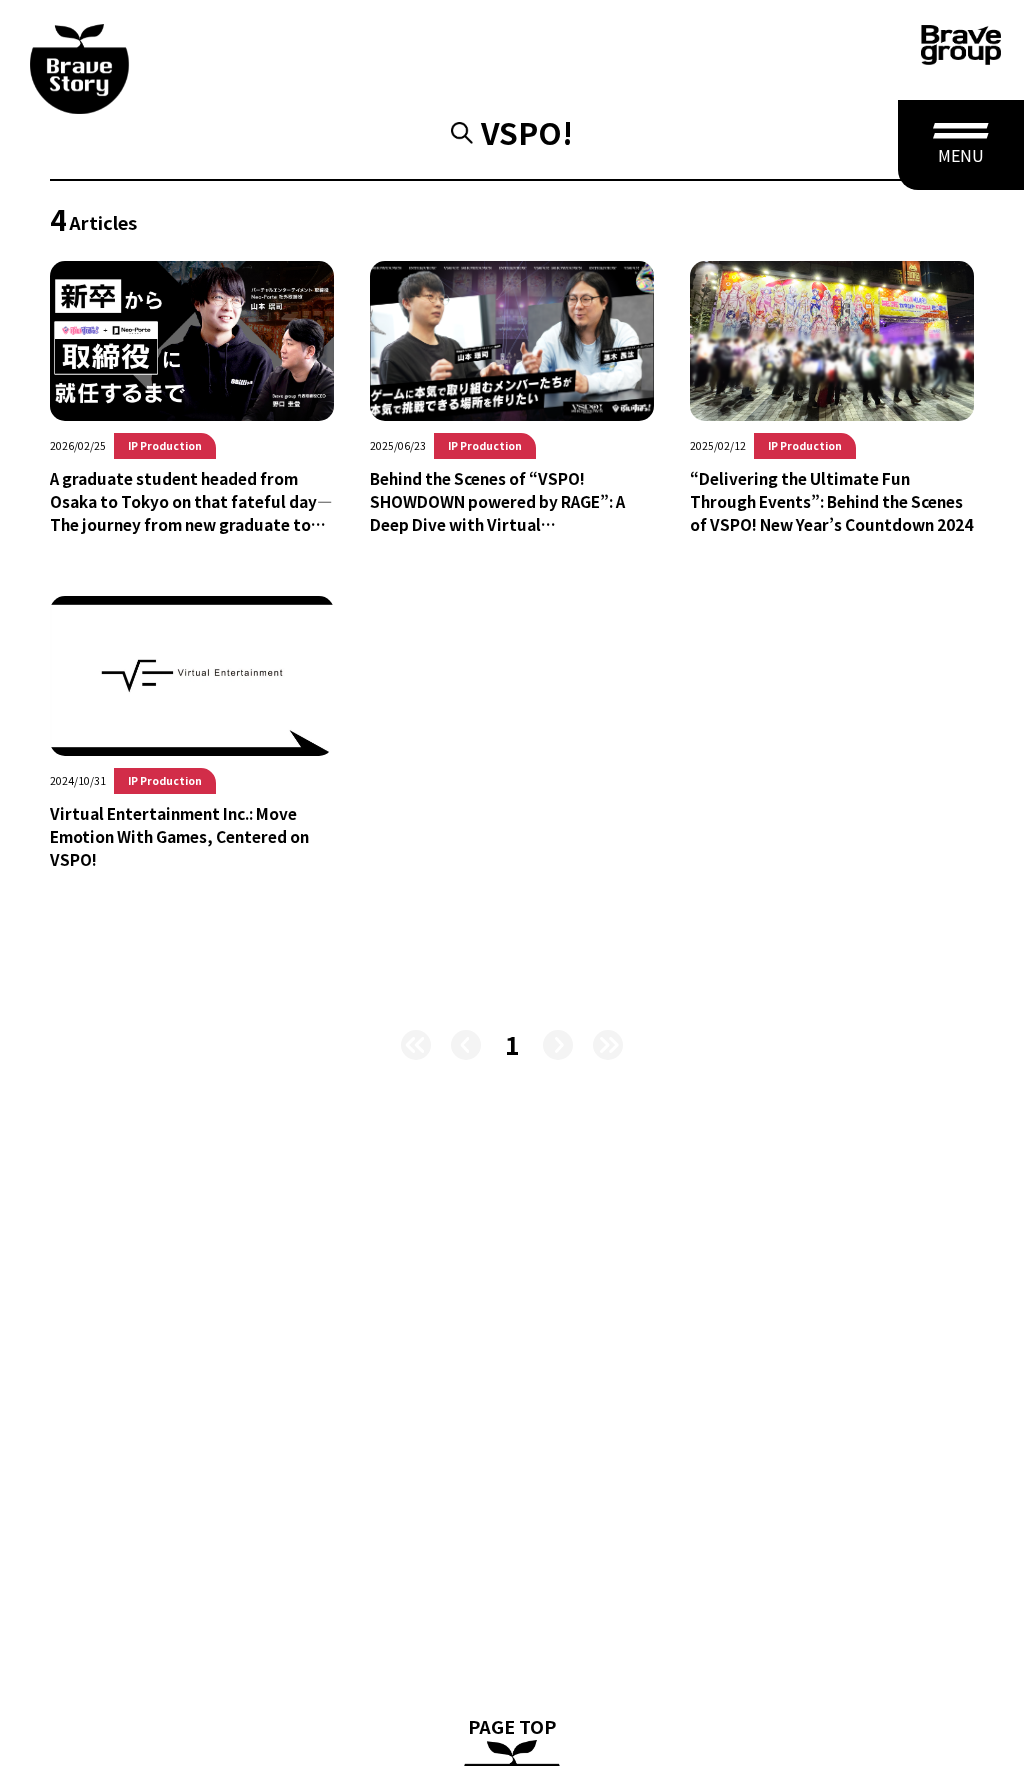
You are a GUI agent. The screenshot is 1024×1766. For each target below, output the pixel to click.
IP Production (165, 445)
